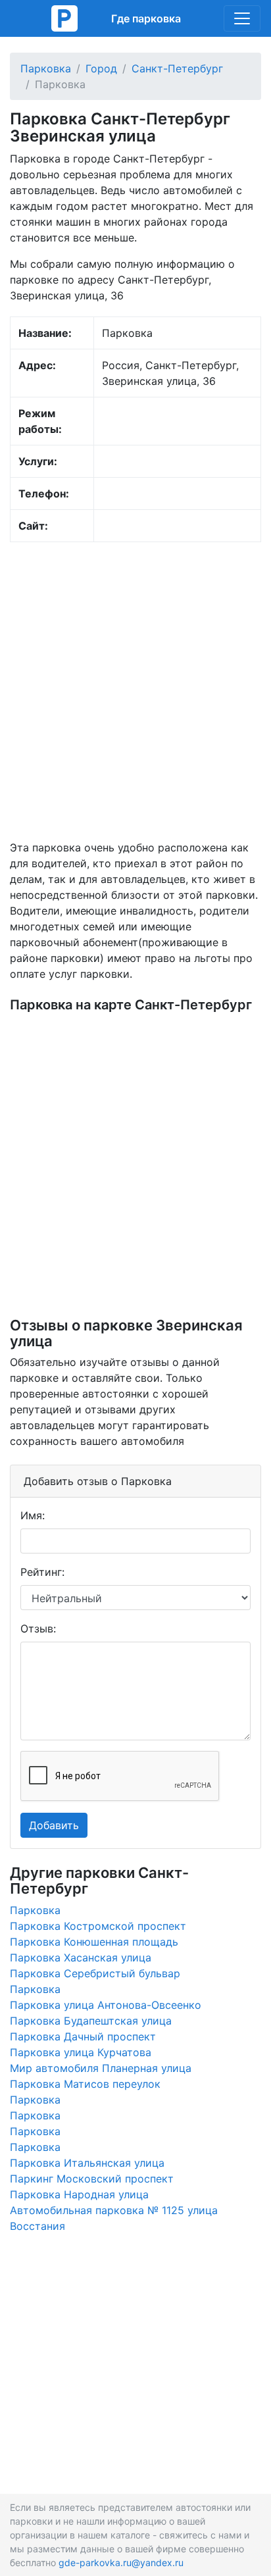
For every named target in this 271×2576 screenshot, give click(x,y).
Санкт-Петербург (177, 68)
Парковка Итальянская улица (87, 2163)
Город (101, 68)
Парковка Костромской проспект (98, 1926)
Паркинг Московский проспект (92, 2179)
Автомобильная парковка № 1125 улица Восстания (114, 2218)
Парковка (46, 68)
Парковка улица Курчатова (81, 2052)
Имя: (33, 1515)
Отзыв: (38, 1629)
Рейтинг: (42, 1572)
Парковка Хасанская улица (81, 1957)
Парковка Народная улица (79, 2194)
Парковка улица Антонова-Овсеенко (106, 2005)
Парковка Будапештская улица (91, 2021)
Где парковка (146, 18)
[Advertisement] (135, 691)
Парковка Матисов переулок (85, 2084)
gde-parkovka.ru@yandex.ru (121, 2563)
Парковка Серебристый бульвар (95, 1973)
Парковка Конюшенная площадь (94, 1942)
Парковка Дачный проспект (83, 2036)
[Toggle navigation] (242, 18)
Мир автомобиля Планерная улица (101, 2068)
